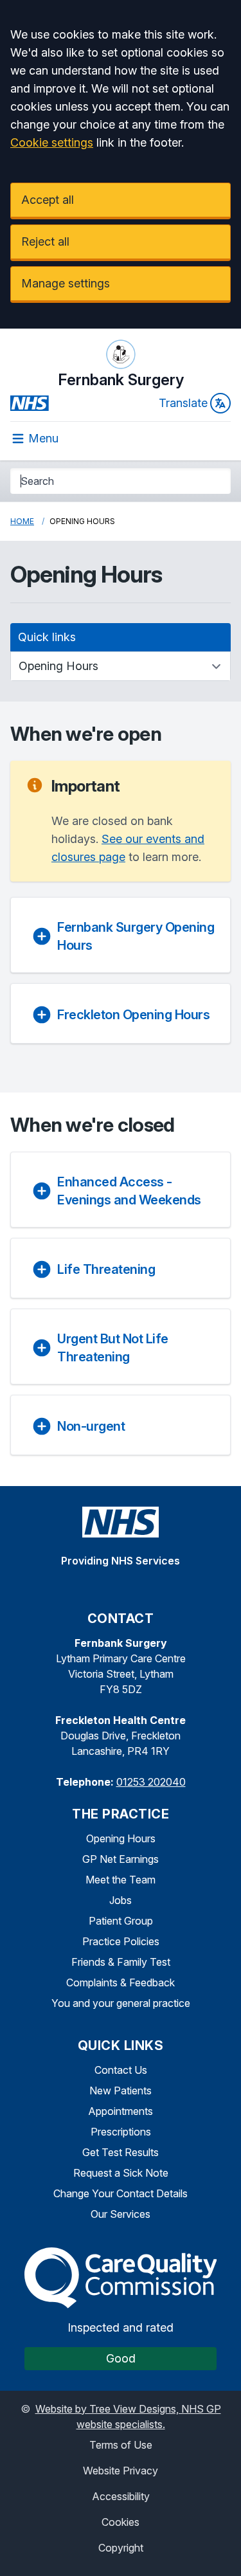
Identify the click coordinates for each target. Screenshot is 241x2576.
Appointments (121, 2111)
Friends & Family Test (121, 1962)
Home (22, 521)
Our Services (121, 2214)
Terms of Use (121, 2445)
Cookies (121, 2522)
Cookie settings (52, 142)
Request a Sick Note (121, 2173)
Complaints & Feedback (121, 1982)
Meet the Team (121, 1880)
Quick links (47, 637)
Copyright (121, 2548)
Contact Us (121, 2070)
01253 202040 (151, 1782)
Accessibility (121, 2496)
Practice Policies (121, 1941)
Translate (183, 403)
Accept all (48, 200)
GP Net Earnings (121, 1859)
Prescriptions (121, 2132)
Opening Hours (121, 1838)
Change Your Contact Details (121, 2193)
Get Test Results (121, 2152)
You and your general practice (121, 2003)
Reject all (45, 241)
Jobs (121, 1900)
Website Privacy (121, 2471)
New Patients (121, 2091)
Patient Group (121, 1921)
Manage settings (66, 283)
